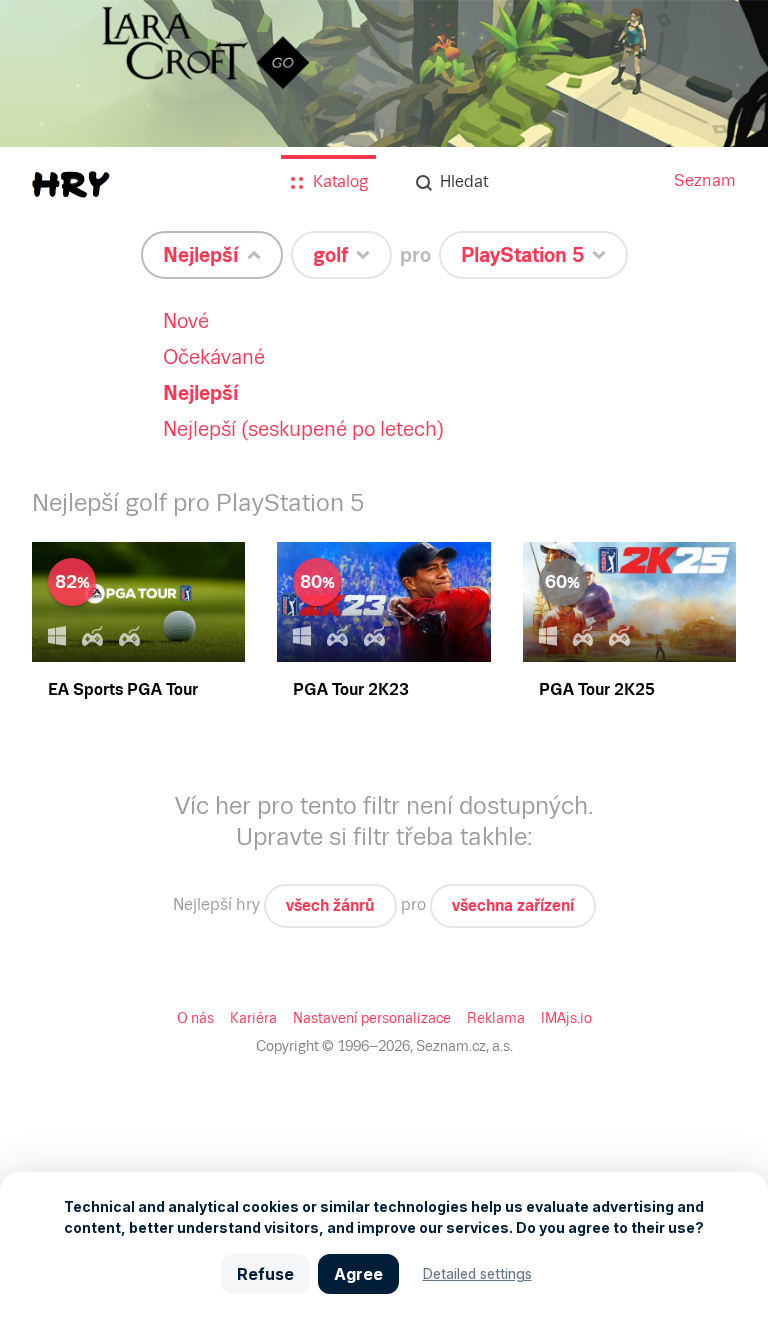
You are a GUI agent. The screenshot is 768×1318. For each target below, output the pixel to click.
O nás (195, 1018)
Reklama (496, 1018)
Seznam (705, 180)
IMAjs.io (566, 1018)
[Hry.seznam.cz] (71, 184)
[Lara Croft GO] (384, 121)
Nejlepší (201, 393)
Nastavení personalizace (372, 1018)
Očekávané (214, 357)
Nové (186, 321)
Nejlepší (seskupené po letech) (303, 429)
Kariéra (253, 1018)
